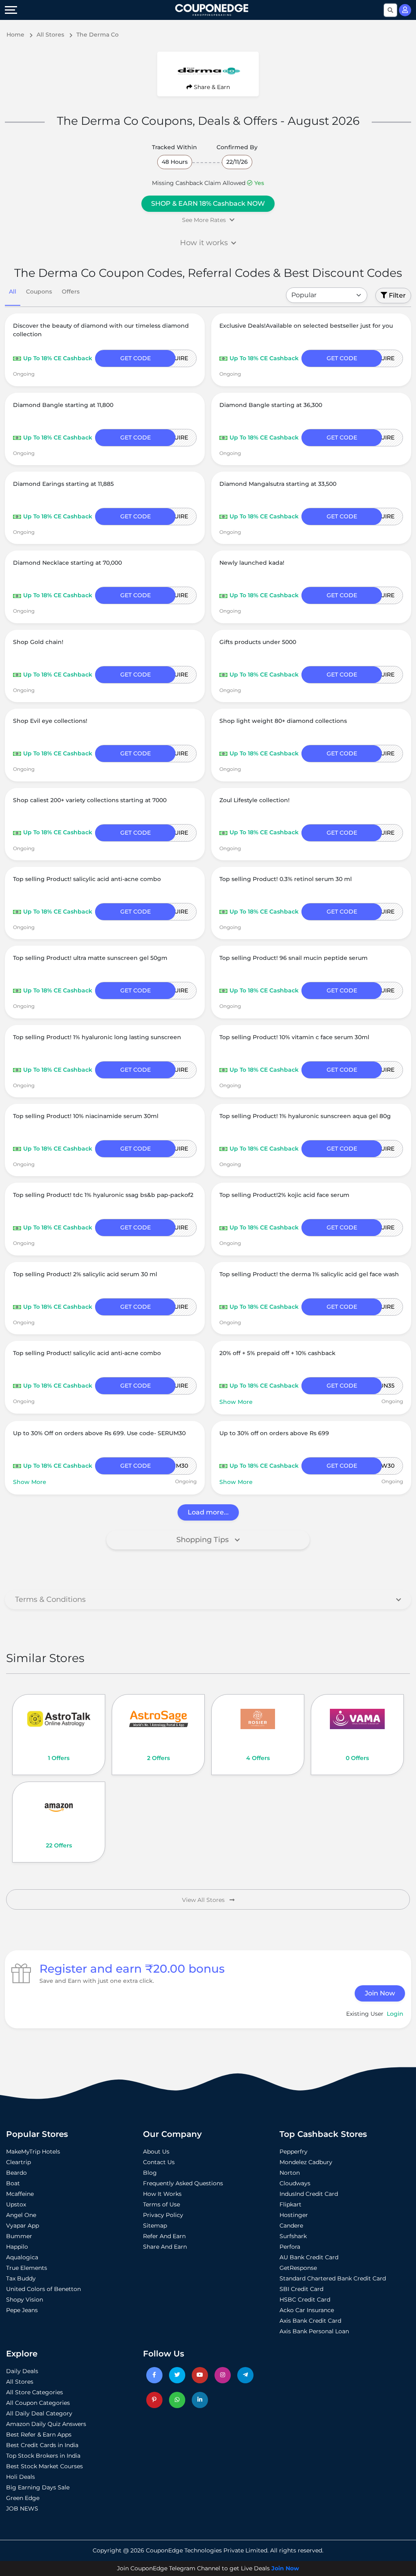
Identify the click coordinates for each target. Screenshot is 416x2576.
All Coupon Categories (38, 2403)
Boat (13, 2183)
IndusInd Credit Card (309, 2194)
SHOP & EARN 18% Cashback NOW (208, 203)
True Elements (27, 2268)
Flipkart (290, 2204)
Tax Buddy (21, 2278)
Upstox (16, 2204)
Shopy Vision (25, 2300)
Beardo (16, 2173)
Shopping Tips (204, 1540)
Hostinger (294, 2215)
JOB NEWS (22, 2509)
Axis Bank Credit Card (310, 2321)
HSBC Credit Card (305, 2300)
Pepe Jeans (22, 2310)
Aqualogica (22, 2257)
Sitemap (155, 2226)
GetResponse (298, 2268)
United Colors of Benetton (43, 2289)
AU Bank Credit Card (309, 2257)
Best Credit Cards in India (42, 2445)
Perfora (290, 2247)
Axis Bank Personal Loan (314, 2331)
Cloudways (295, 2183)
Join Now (380, 1993)
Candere (291, 2226)
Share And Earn (165, 2247)
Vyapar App (23, 2226)
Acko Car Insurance (307, 2310)
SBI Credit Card (301, 2289)
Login (395, 2014)
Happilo (17, 2247)
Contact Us (159, 2162)
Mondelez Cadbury (306, 2162)
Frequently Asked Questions (183, 2183)
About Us (156, 2152)
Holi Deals (21, 2477)
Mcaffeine (20, 2194)
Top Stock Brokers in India (43, 2456)
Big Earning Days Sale (38, 2487)
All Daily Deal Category (39, 2413)
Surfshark (293, 2236)
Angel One (21, 2215)
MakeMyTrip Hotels (33, 2152)
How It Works (162, 2194)
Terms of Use (161, 2204)
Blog (150, 2173)
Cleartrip (18, 2162)
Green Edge (23, 2498)
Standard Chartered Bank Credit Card (333, 2278)
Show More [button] (236, 1402)
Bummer (19, 2236)
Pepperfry (294, 2152)
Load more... (208, 1512)
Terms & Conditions (50, 1599)
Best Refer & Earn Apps (39, 2435)
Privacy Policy (163, 2215)
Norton (290, 2173)
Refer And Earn (164, 2236)
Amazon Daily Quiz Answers (46, 2424)
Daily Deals (22, 2371)
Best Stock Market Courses (44, 2466)
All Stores (20, 2382)
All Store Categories (35, 2392)
